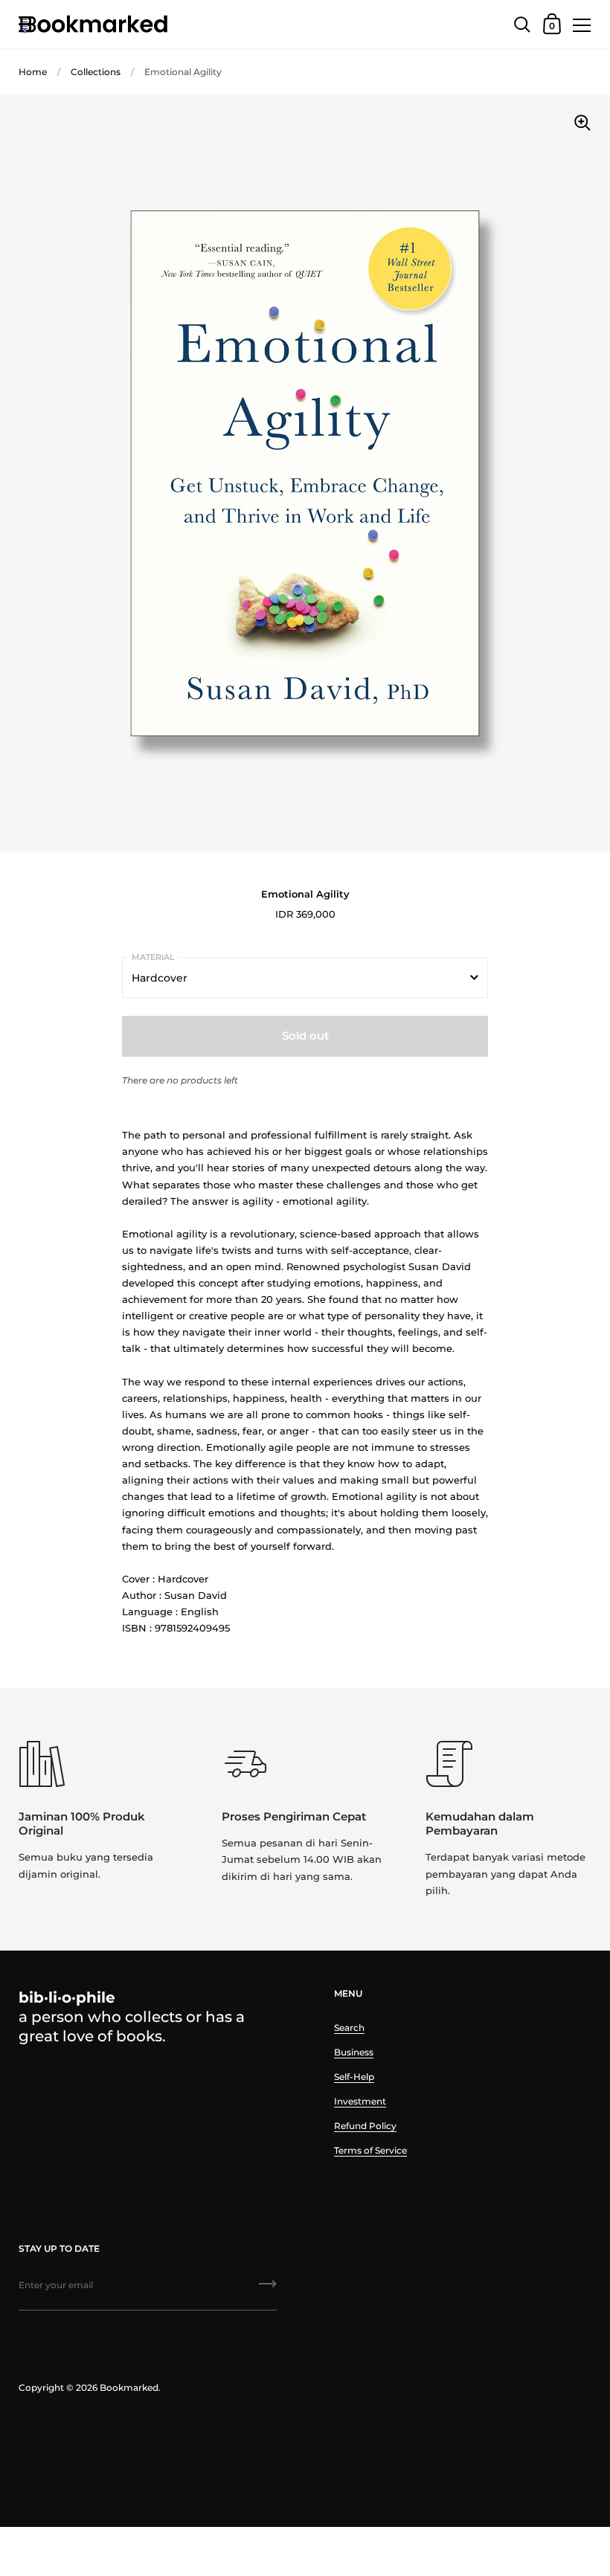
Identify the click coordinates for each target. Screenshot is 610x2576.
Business (354, 2052)
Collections (96, 72)
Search (349, 2028)
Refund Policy (365, 2126)
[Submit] (268, 2289)
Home (33, 72)
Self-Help (354, 2077)
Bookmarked (129, 2387)
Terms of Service (370, 2150)
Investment (360, 2101)
